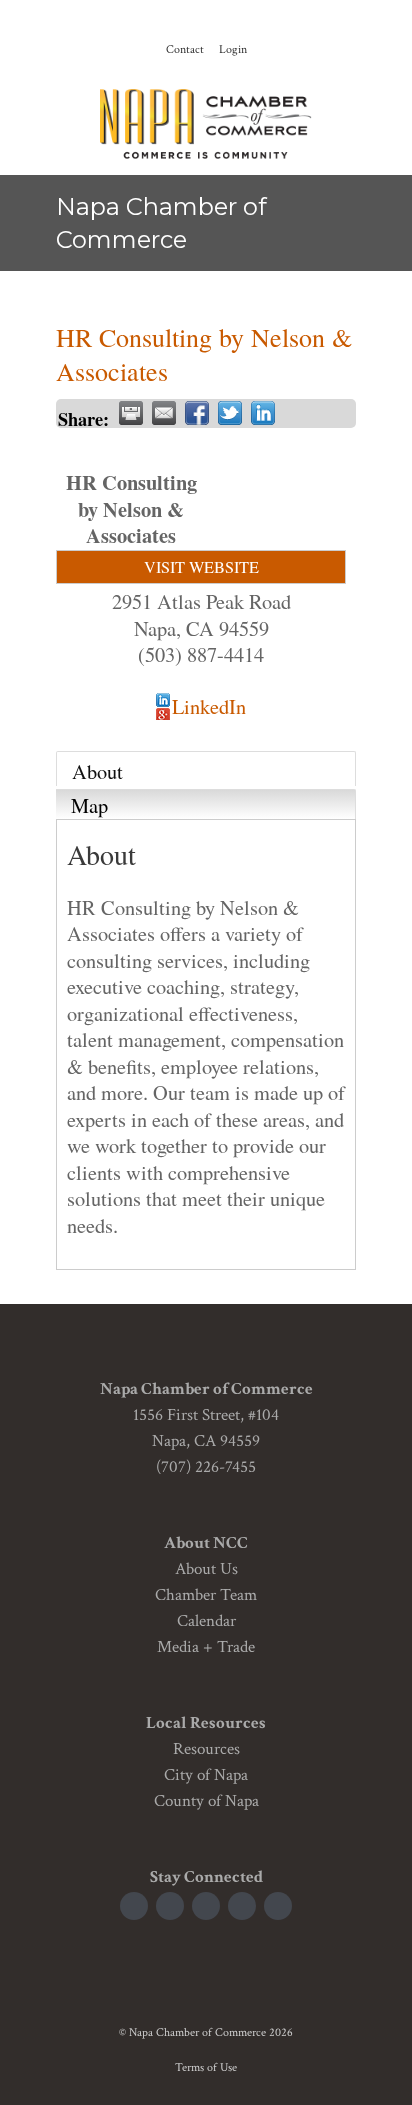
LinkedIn (209, 706)
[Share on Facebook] (197, 413)
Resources (206, 1749)
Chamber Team (206, 1595)
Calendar (206, 1621)
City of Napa (206, 1775)
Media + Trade (206, 1647)
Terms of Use (206, 2067)
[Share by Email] (164, 413)
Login (233, 49)
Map (89, 805)
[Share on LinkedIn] (263, 413)
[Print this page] (131, 413)
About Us (206, 1569)
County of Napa (206, 1801)
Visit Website (201, 567)
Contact (185, 49)
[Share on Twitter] (230, 413)
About (97, 771)
